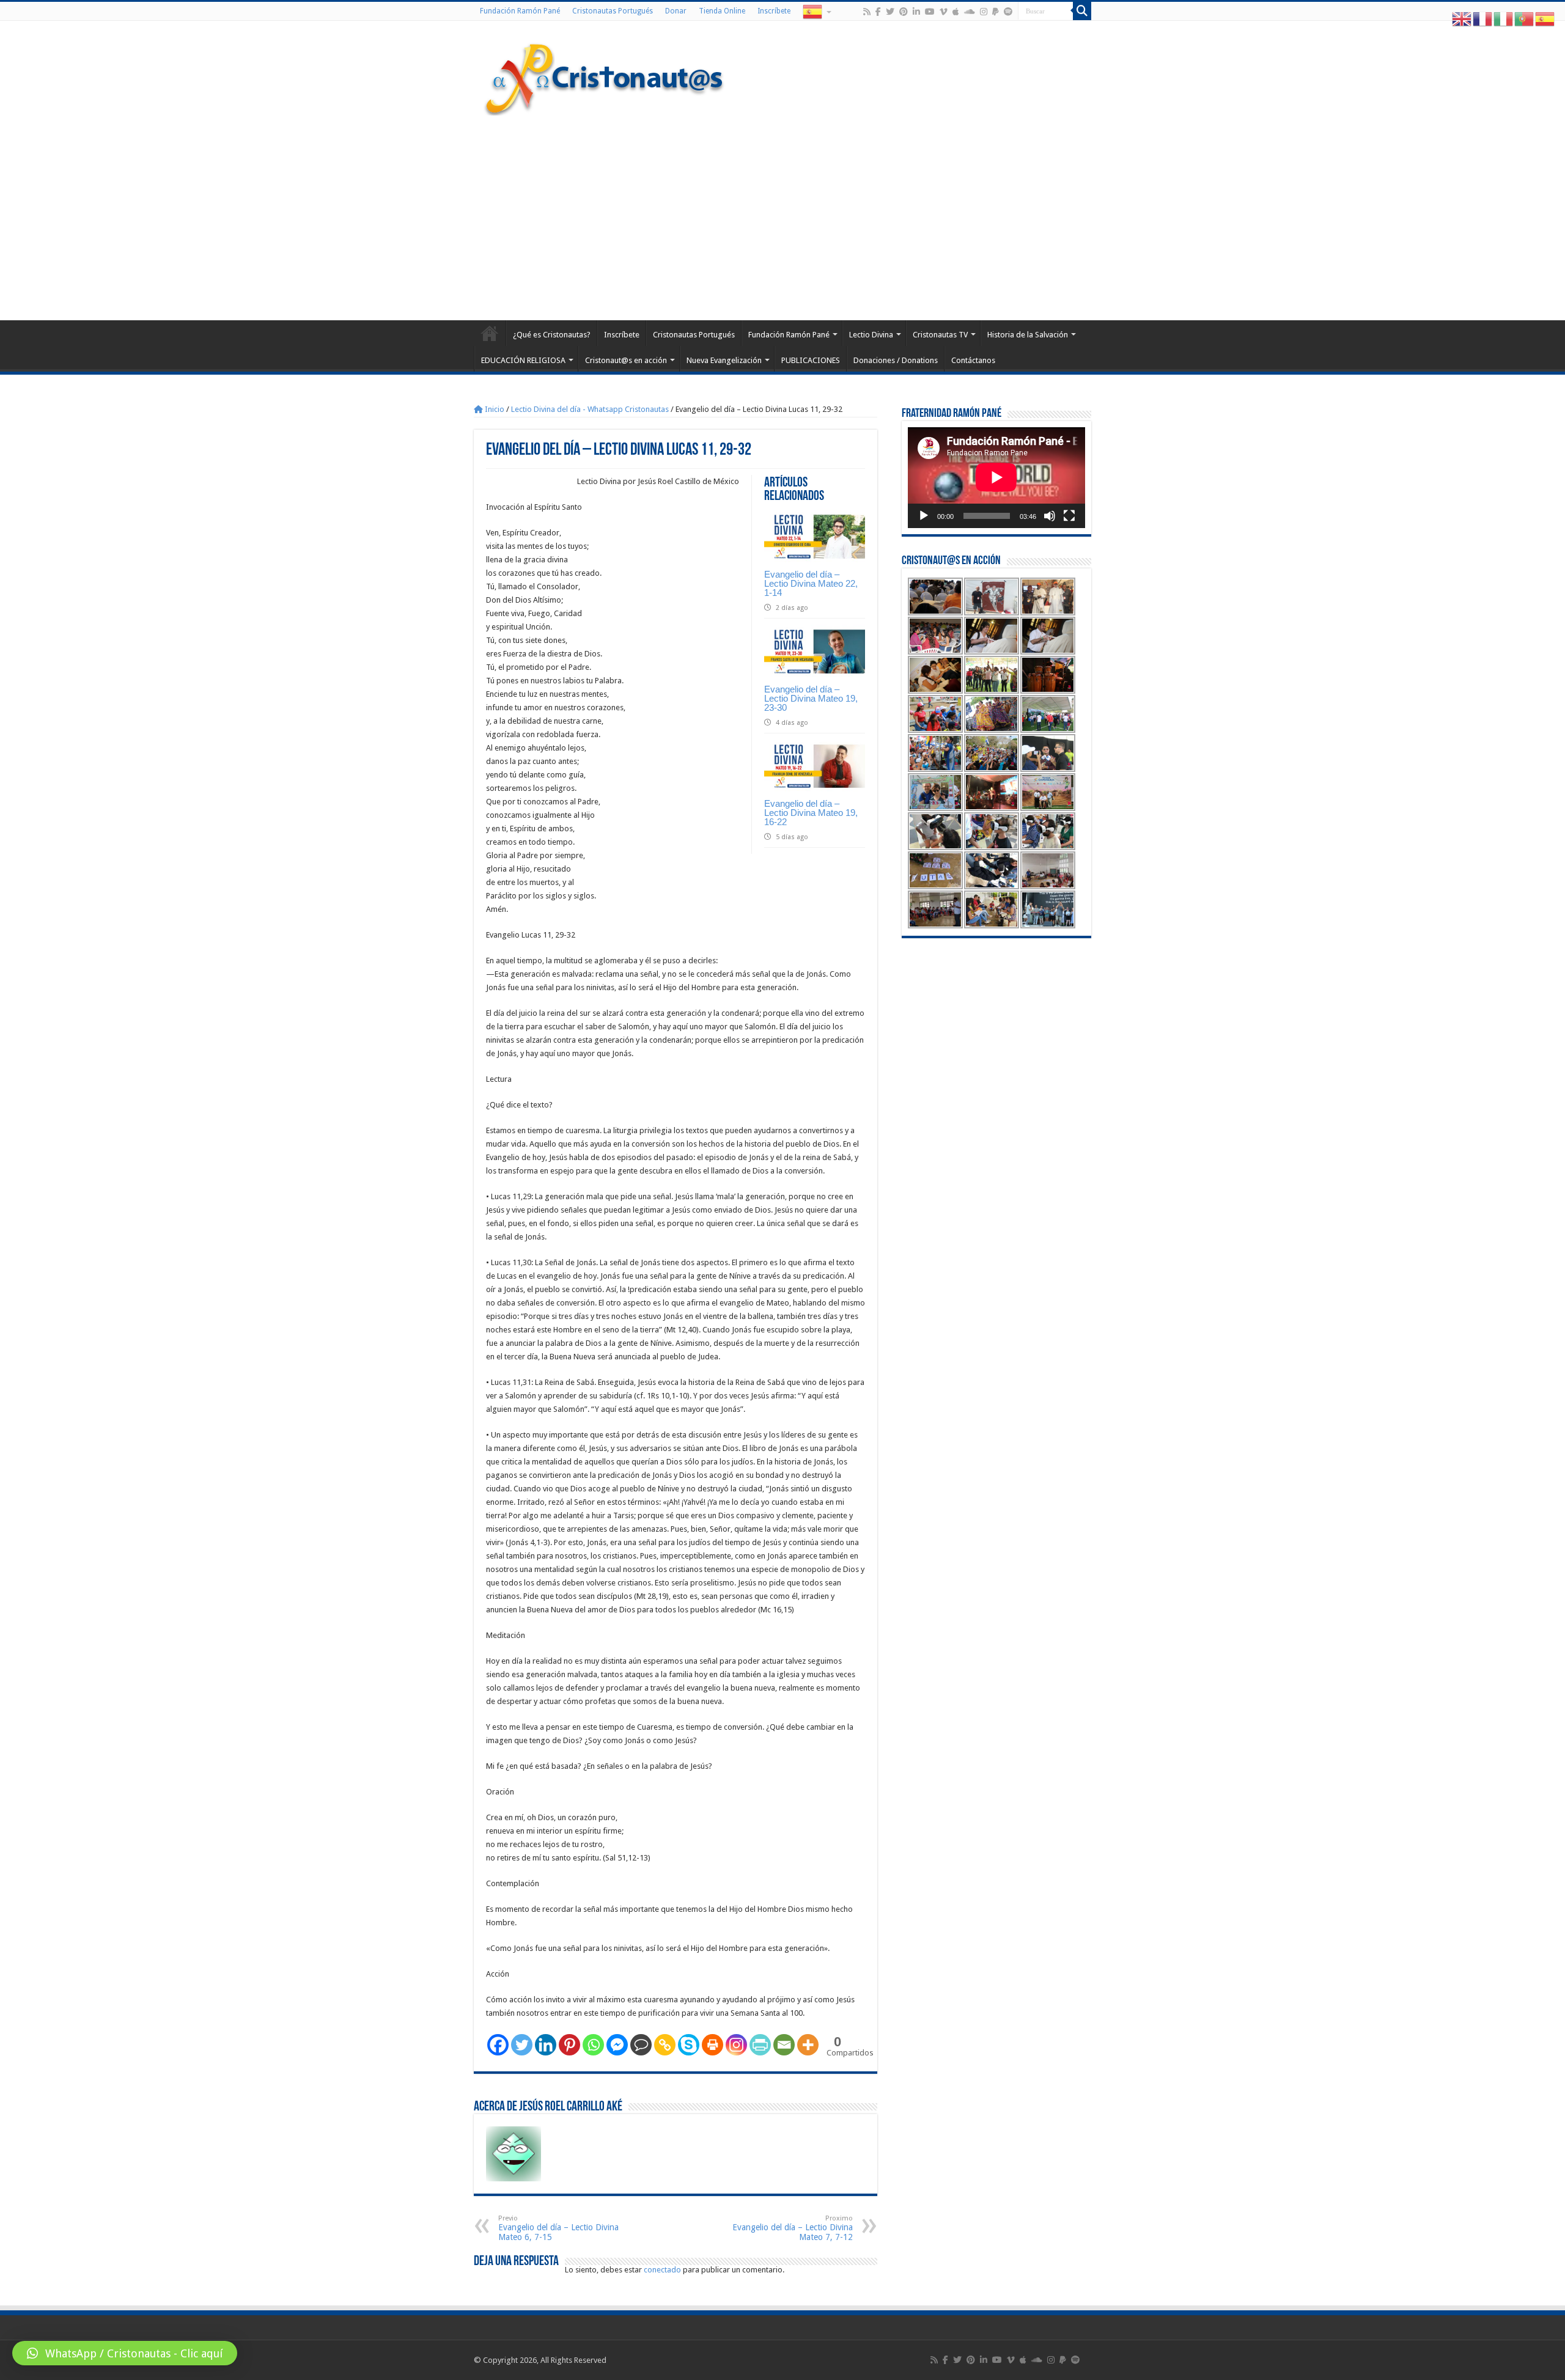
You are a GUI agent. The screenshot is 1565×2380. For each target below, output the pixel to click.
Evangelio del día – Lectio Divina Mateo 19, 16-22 (811, 813)
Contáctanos (973, 360)
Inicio (494, 409)
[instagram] (984, 12)
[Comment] (641, 2045)
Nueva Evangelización (724, 360)
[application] (996, 478)
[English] (1462, 19)
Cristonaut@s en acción (626, 360)
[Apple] (956, 12)
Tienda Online (722, 11)
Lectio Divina (871, 335)
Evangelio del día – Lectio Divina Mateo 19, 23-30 (811, 698)
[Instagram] (736, 2045)
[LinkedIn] (916, 12)
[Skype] (689, 2045)
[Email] (784, 2045)
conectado (662, 2270)
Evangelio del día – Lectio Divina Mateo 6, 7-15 (558, 2228)
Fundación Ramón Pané (520, 11)
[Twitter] (890, 12)
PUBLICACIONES (811, 360)
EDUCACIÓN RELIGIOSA (523, 360)
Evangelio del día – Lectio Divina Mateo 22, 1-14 (811, 583)
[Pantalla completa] (1069, 516)
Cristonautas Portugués (613, 11)
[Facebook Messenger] (617, 2045)
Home (490, 333)
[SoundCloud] (970, 12)
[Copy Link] (665, 2045)
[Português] (1525, 19)
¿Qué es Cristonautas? (552, 335)
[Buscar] (1082, 11)
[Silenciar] (1050, 516)
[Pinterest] (904, 12)
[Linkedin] (546, 2045)
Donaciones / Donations (896, 360)
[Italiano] (1504, 19)
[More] (808, 2045)
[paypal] (996, 12)
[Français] (1483, 19)
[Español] (816, 11)
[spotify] (1008, 12)
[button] (125, 2353)
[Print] (713, 2045)
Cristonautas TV (940, 335)
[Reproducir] (924, 516)
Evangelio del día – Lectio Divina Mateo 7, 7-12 (793, 2228)
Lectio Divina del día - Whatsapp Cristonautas (590, 409)
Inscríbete (774, 11)
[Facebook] (878, 12)
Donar (676, 11)
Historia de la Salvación (1028, 335)
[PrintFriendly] (760, 2045)
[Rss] (867, 12)
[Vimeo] (944, 12)
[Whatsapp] (593, 2045)
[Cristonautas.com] (605, 76)
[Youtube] (930, 12)
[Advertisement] (782, 216)
